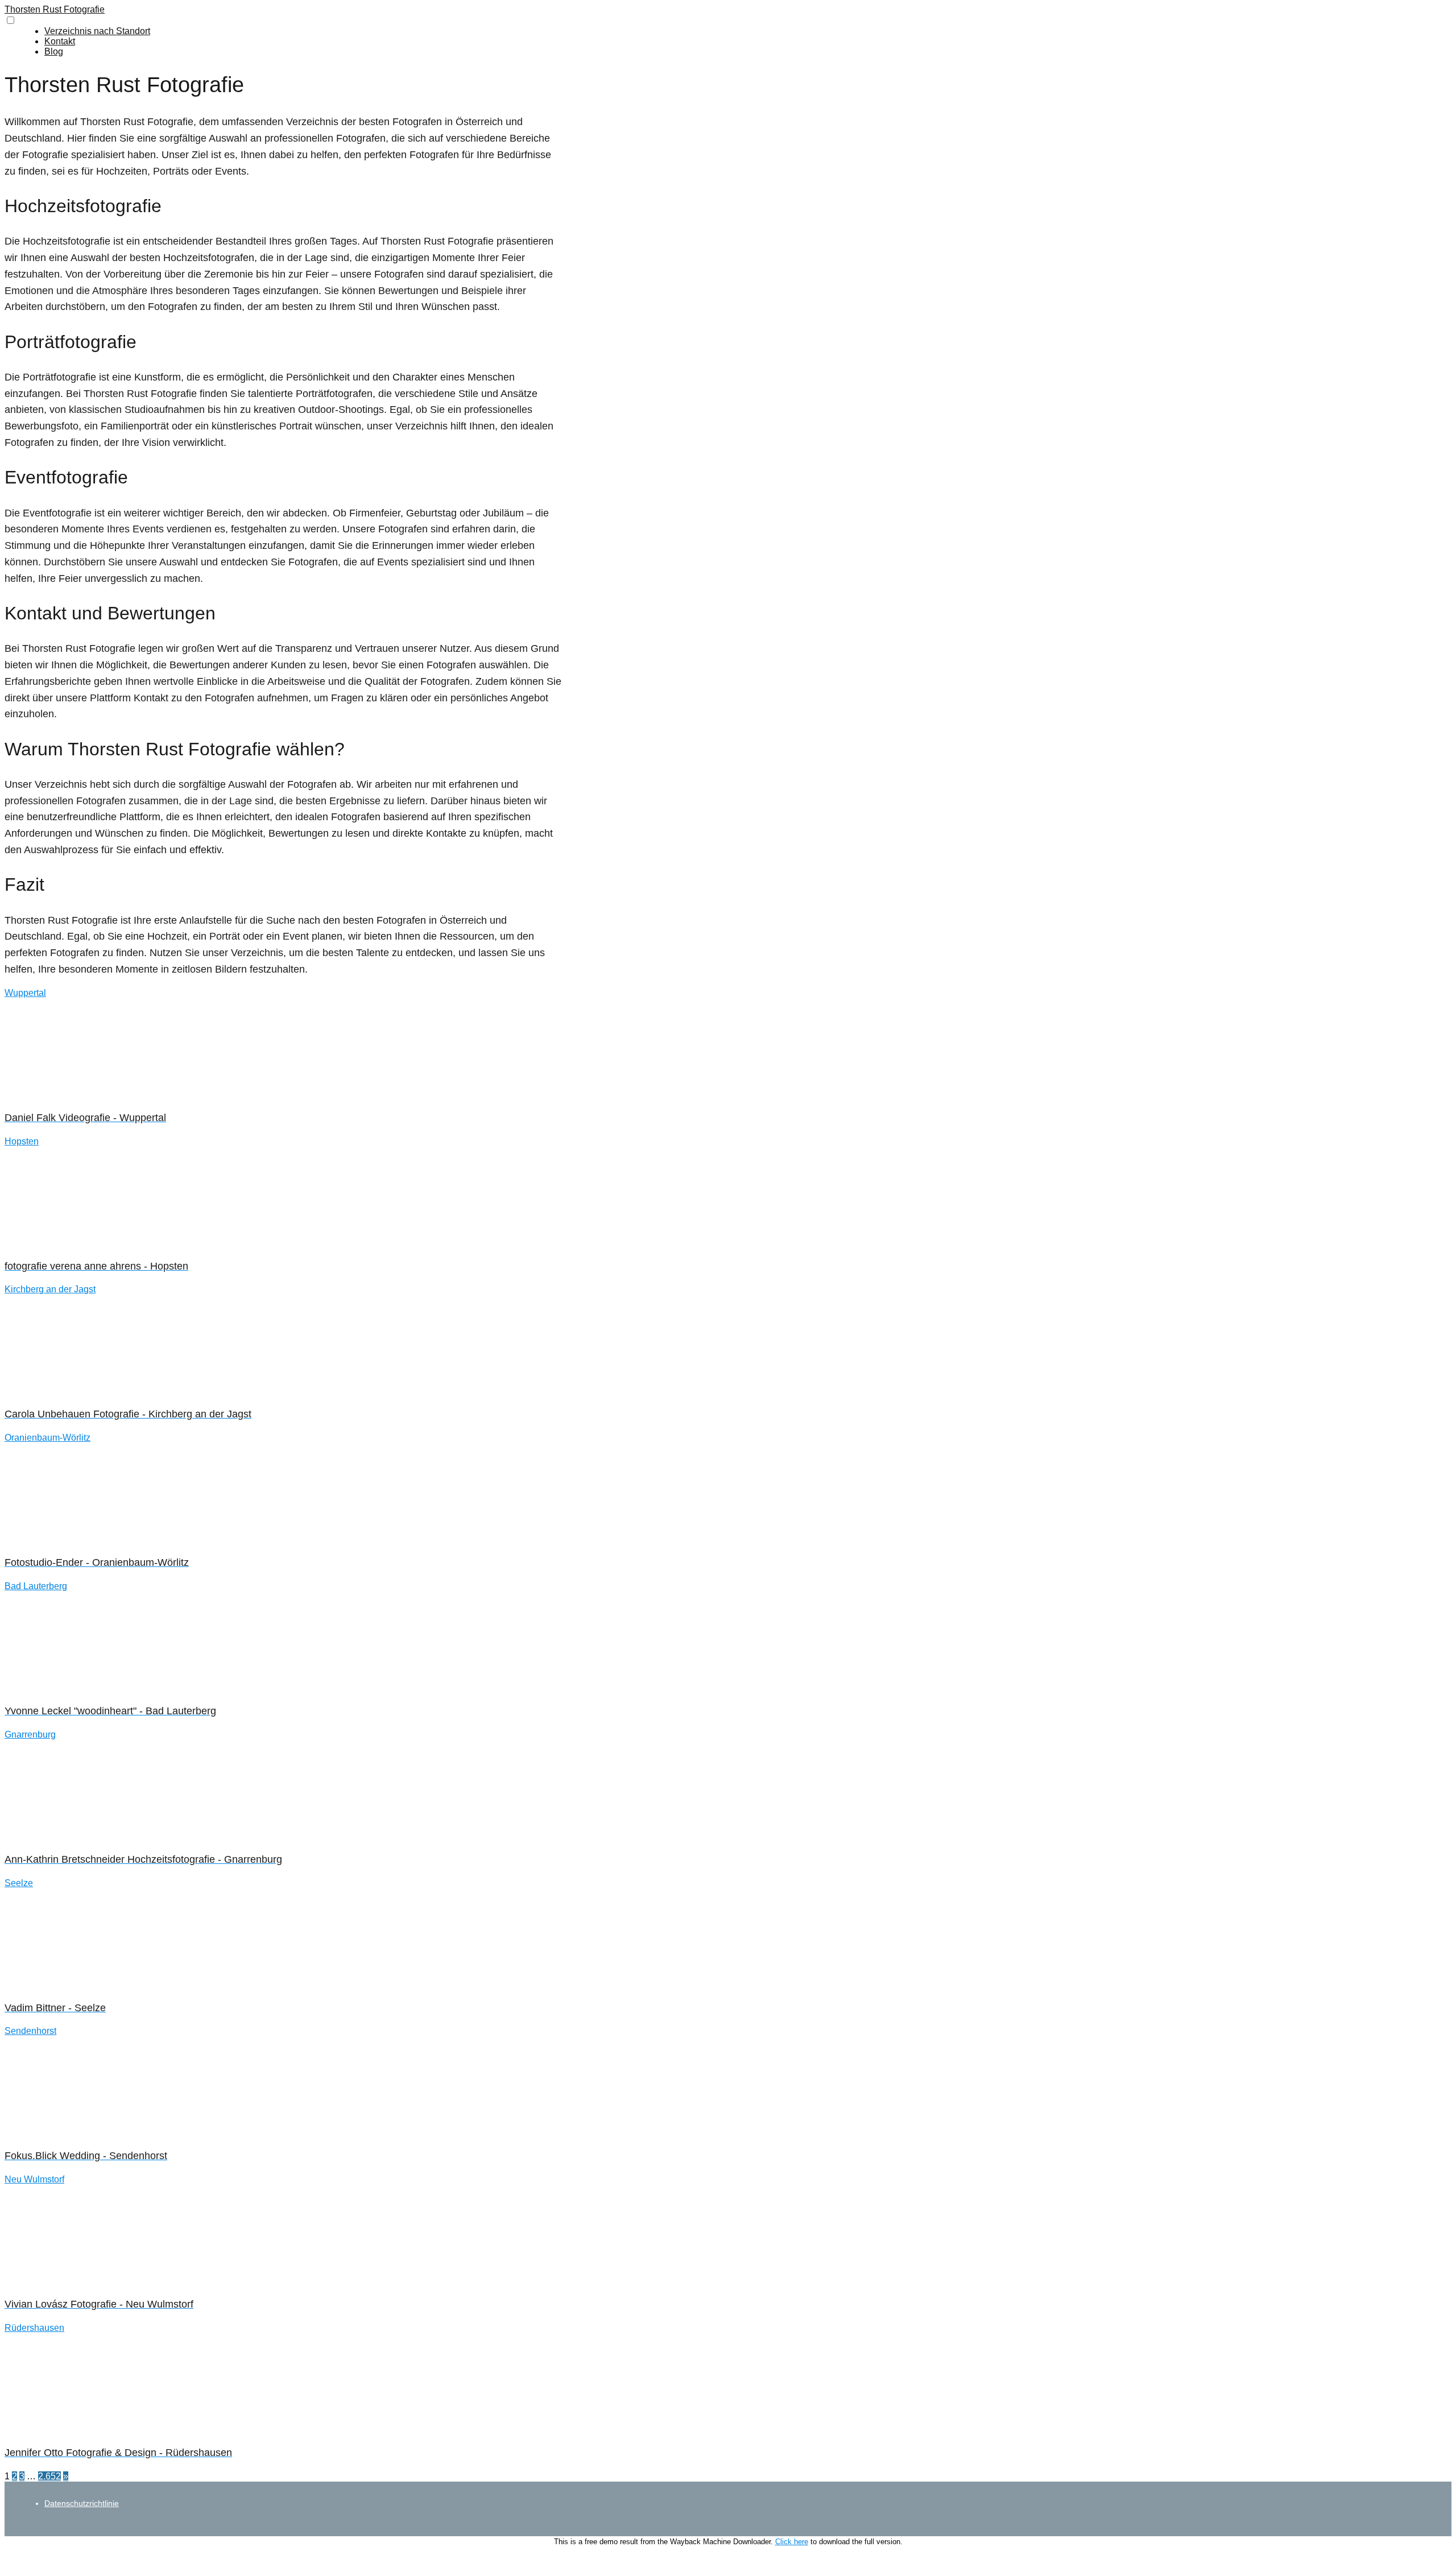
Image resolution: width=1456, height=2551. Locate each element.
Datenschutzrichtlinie (82, 2503)
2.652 (49, 2476)
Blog (54, 51)
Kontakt (60, 41)
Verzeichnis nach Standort (97, 31)
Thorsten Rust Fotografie (55, 9)
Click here (792, 2542)
